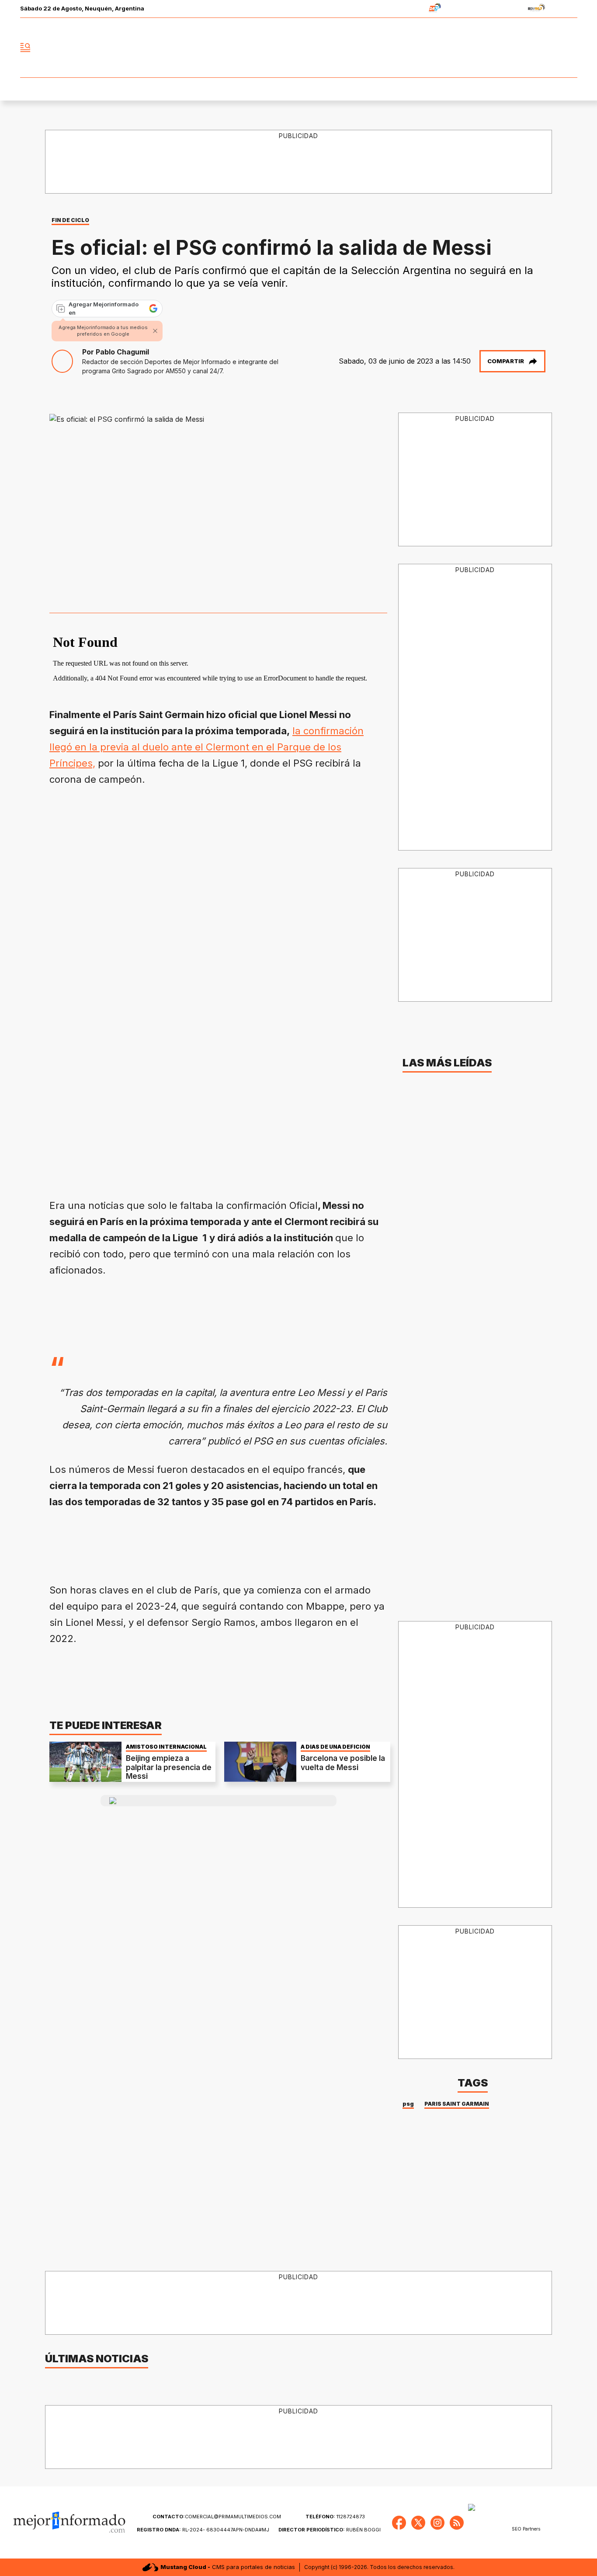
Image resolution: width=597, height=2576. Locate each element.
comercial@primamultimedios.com (217, 2517)
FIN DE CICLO (70, 220)
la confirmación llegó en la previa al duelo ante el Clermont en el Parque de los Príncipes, (207, 747)
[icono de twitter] (532, 48)
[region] (299, 162)
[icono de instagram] (551, 48)
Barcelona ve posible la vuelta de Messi (343, 1763)
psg (408, 2104)
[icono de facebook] (513, 48)
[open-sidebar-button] (25, 48)
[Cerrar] (155, 331)
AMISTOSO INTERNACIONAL (166, 1747)
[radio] (408, 9)
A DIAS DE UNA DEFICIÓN (335, 1747)
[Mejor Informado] (298, 48)
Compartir (506, 361)
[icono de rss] (570, 48)
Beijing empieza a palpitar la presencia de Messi (169, 1767)
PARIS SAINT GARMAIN (457, 2104)
